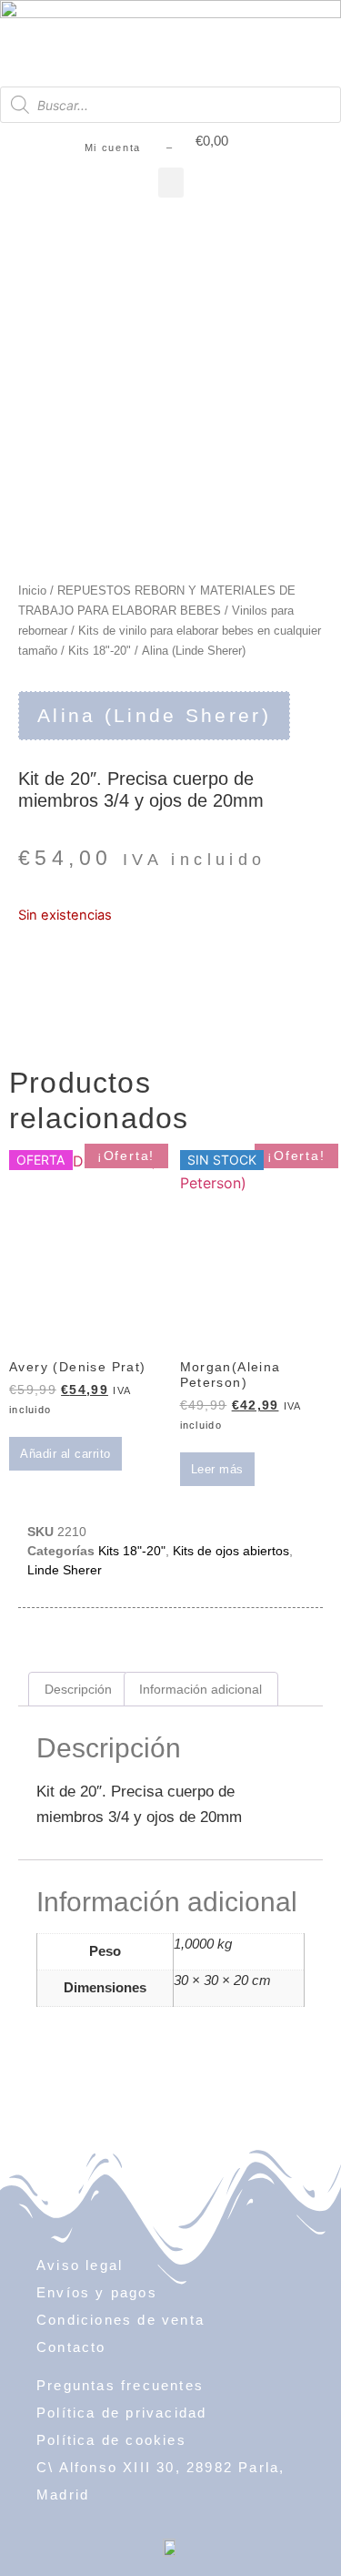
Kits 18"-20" (100, 651)
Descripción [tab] (78, 1689)
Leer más (217, 1469)
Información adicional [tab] (201, 1689)
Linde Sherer (65, 1570)
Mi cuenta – (129, 148)
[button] (171, 183)
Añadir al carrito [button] (65, 1454)
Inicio (32, 591)
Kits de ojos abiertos (231, 1551)
